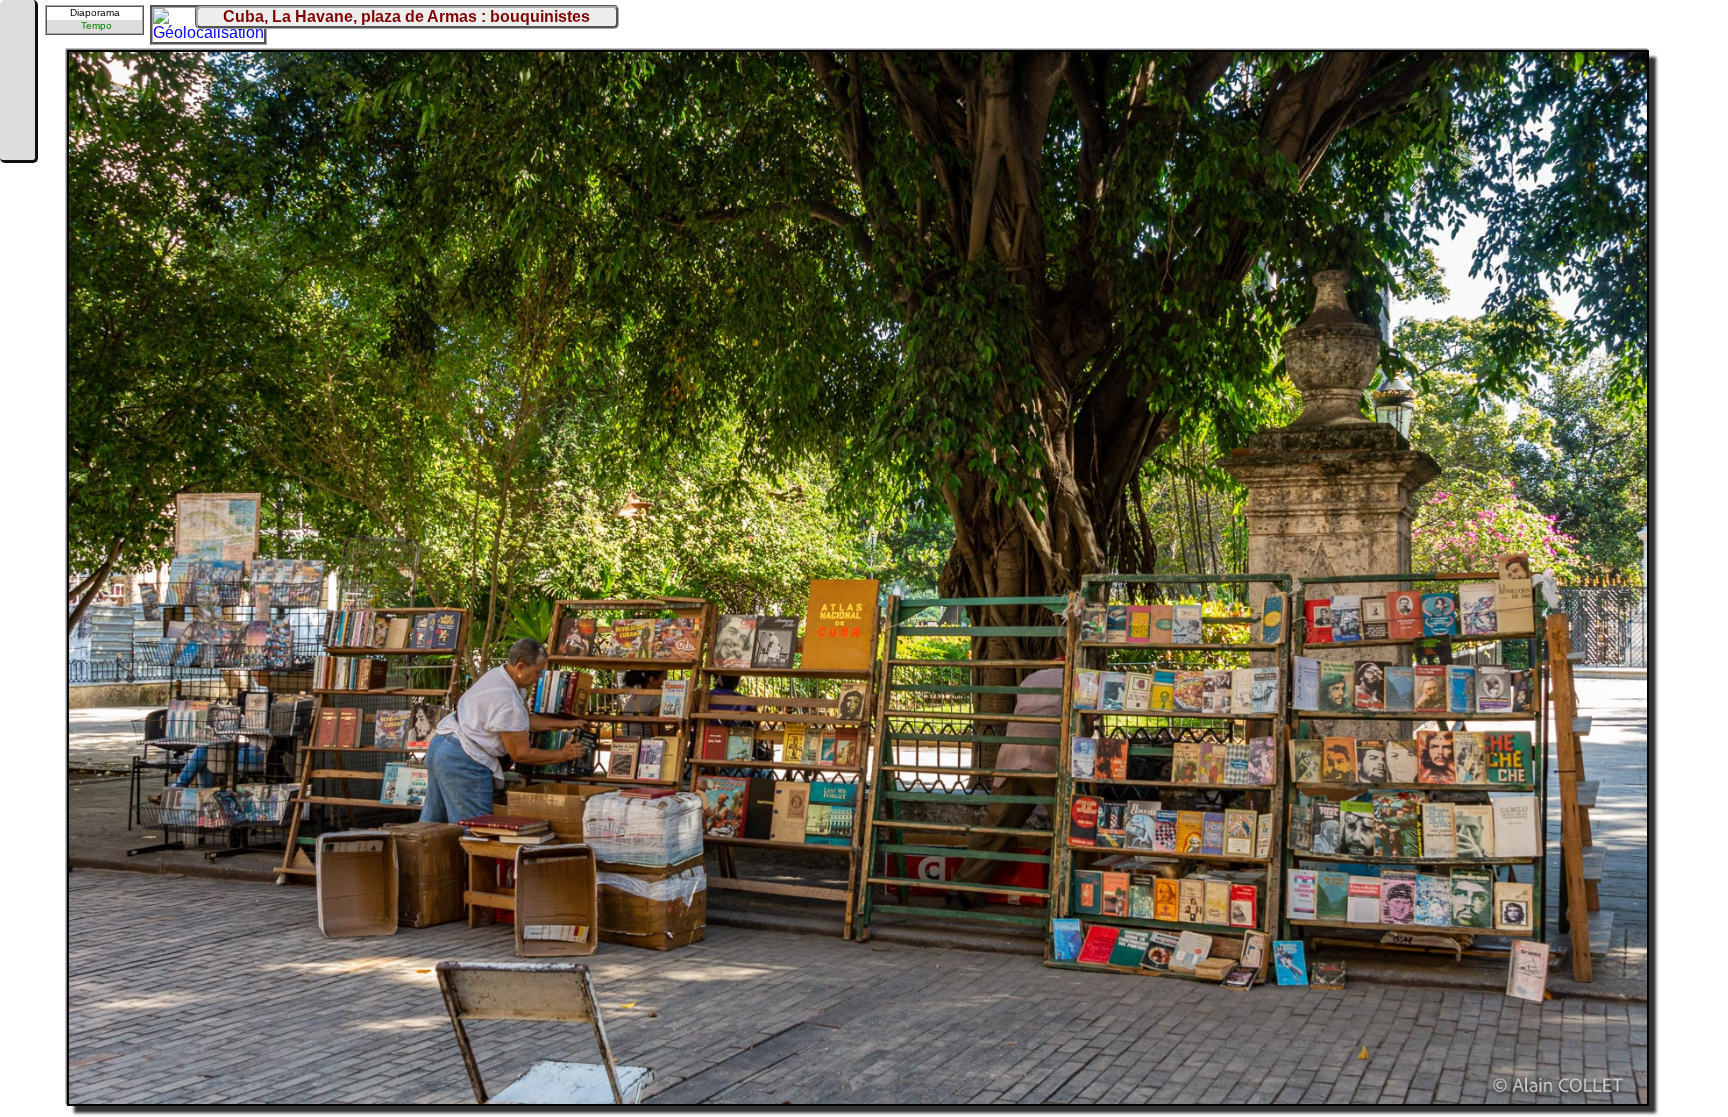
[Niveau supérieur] (17, 82)
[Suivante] (17, 112)
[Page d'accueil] (17, 22)
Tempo (96, 25)
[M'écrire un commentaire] (17, 142)
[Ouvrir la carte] (166, 21)
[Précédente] (17, 52)
